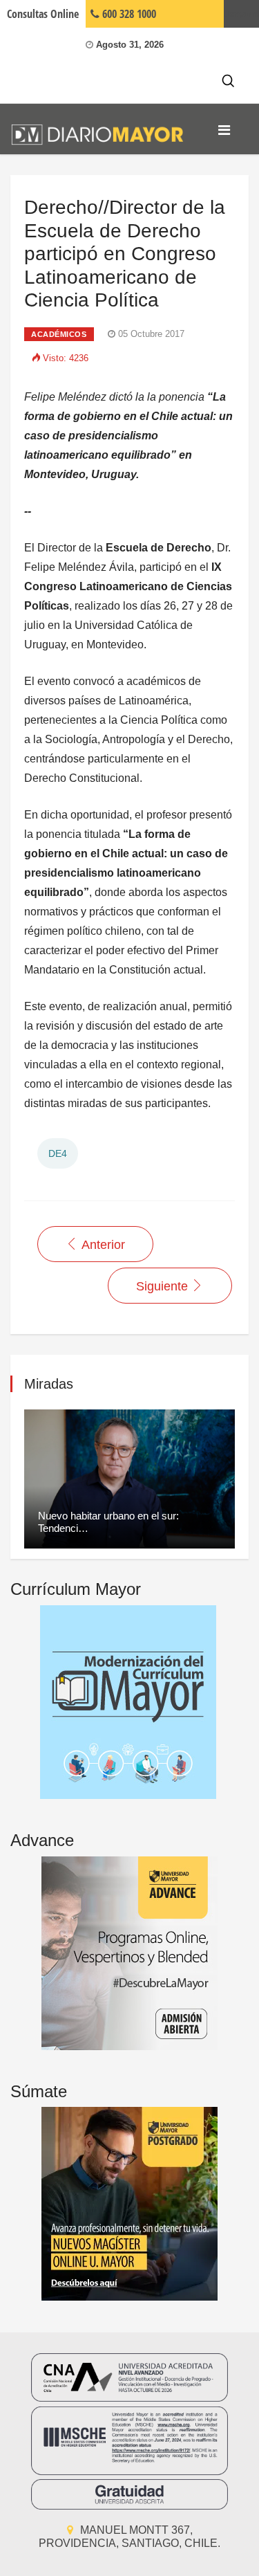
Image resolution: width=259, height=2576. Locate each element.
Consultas (43, 14)
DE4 (58, 1153)
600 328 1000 (128, 14)
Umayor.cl (241, 14)
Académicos (59, 334)
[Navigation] (224, 130)
